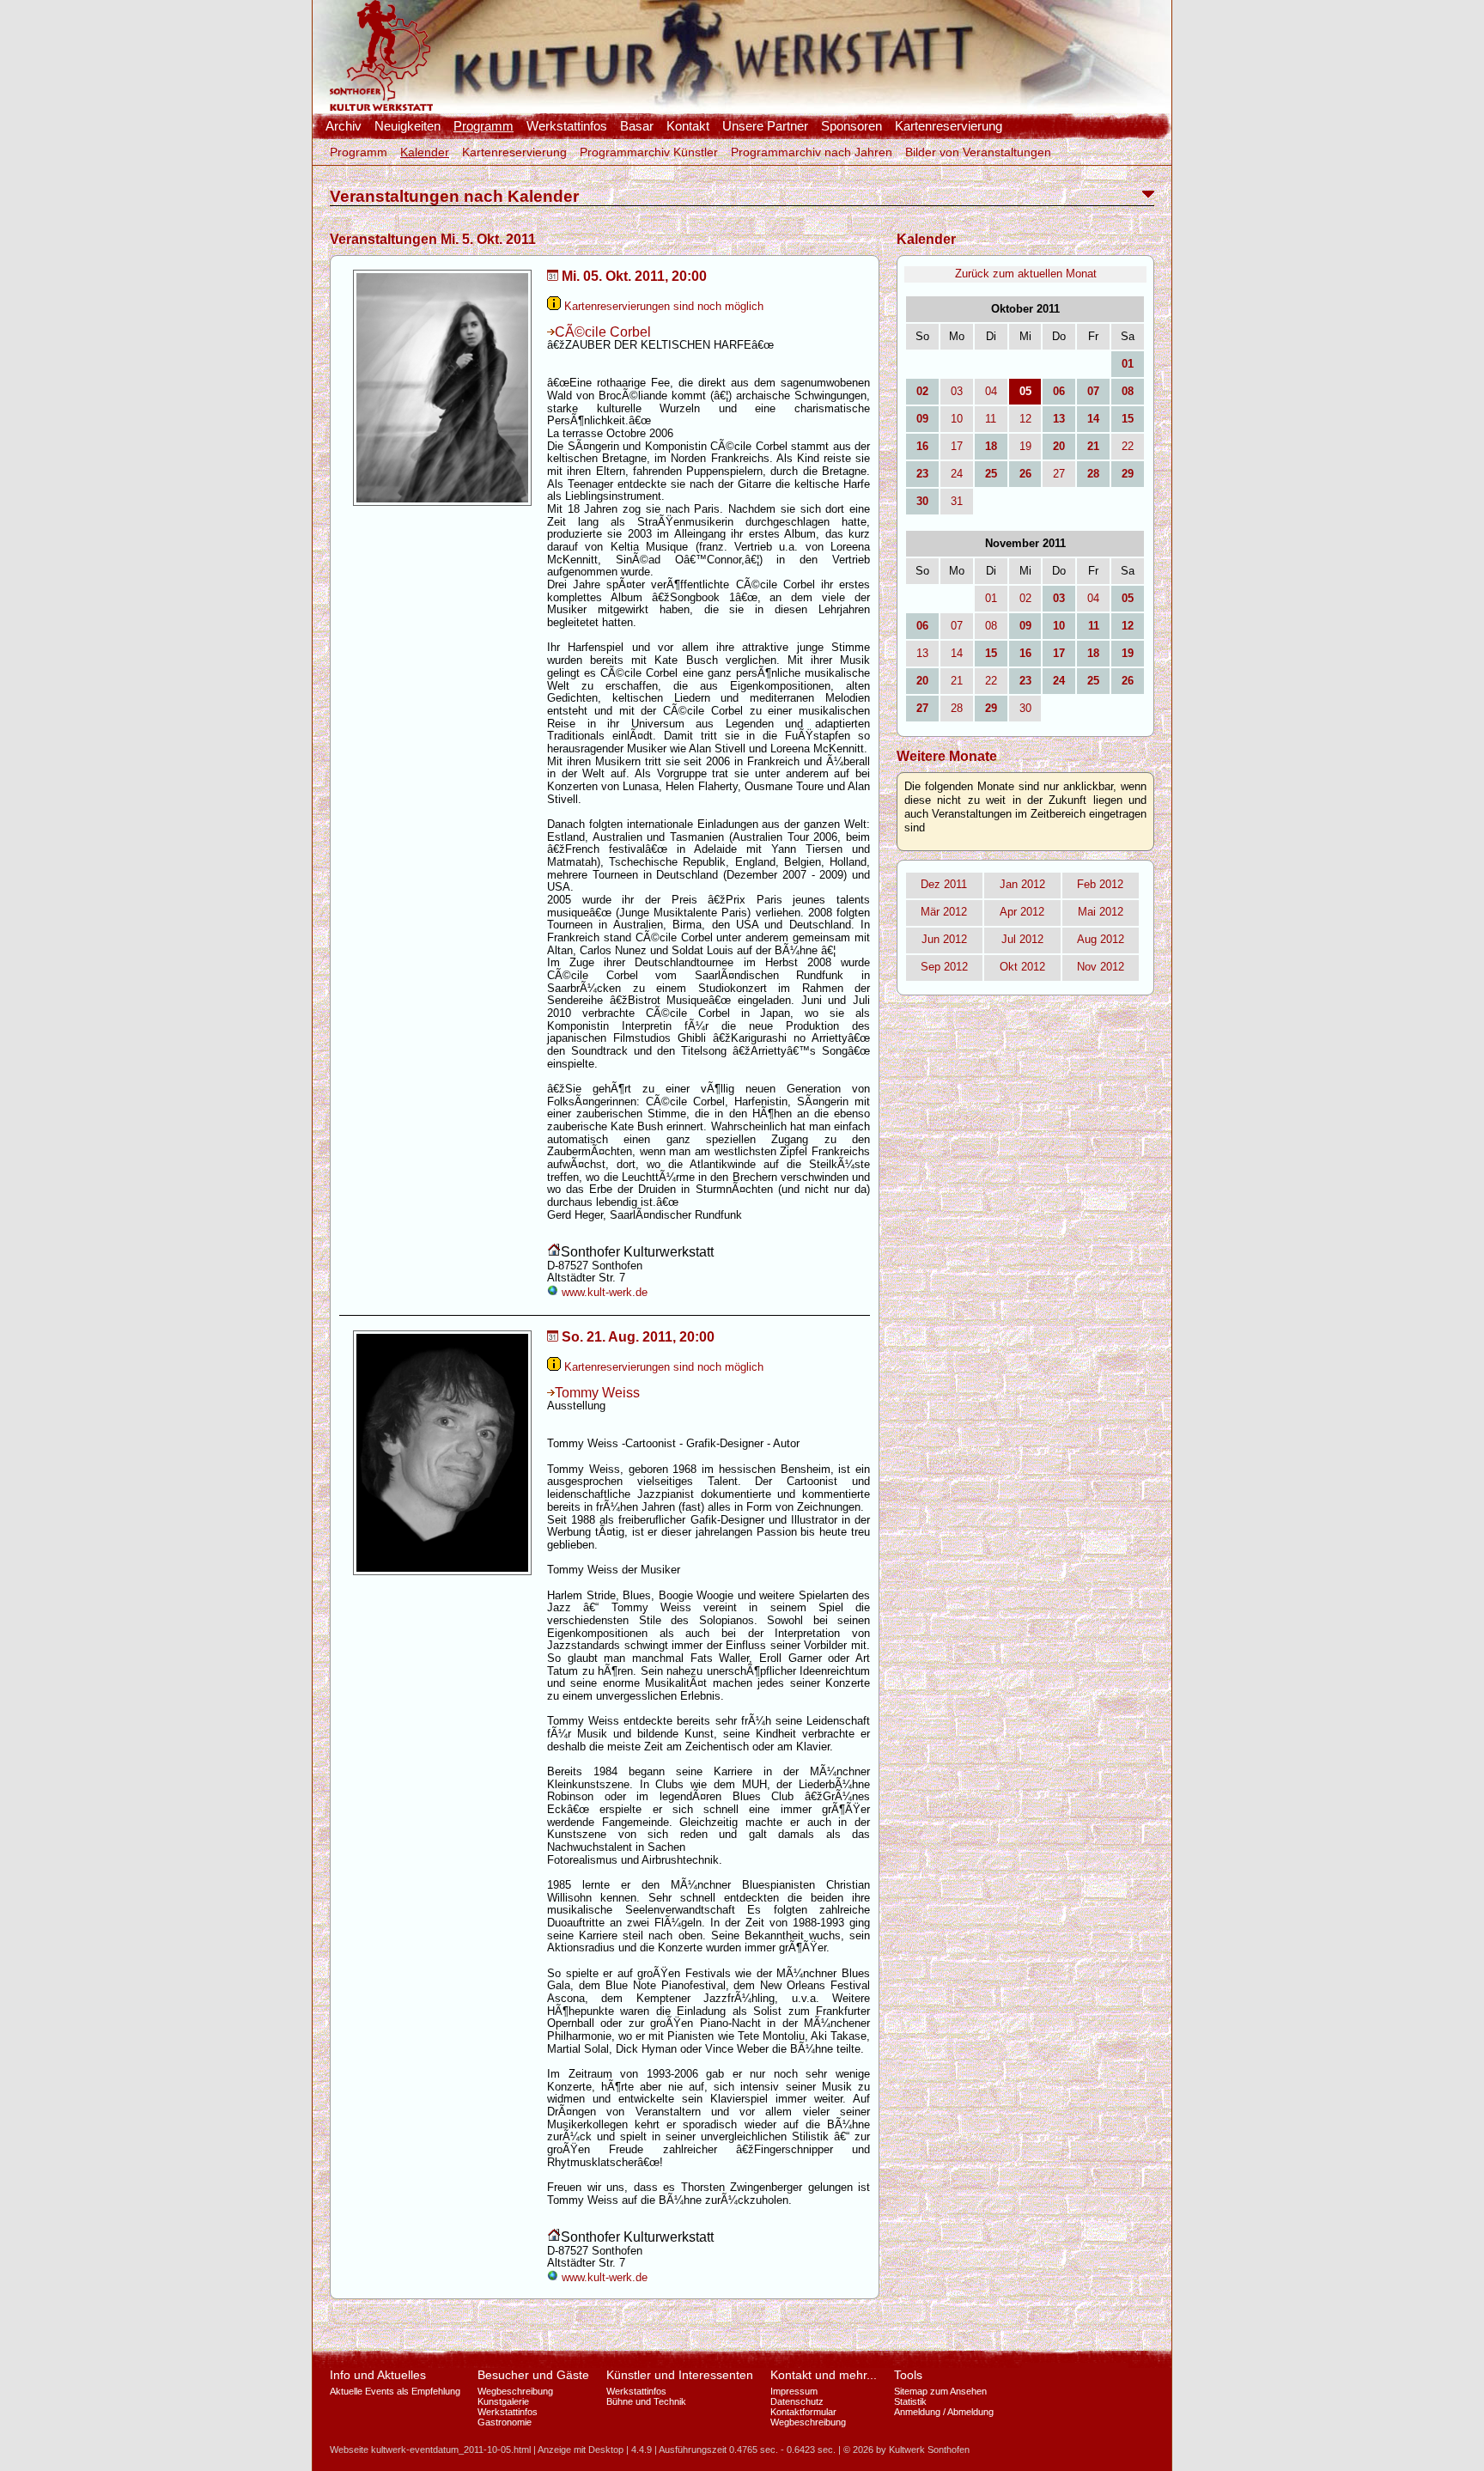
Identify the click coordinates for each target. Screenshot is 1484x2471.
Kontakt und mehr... (824, 2375)
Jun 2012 (944, 939)
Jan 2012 (1022, 884)
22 (1128, 446)
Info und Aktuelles (378, 2375)
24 (957, 474)
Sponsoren (851, 126)
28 (957, 708)
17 (957, 446)
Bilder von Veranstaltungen (978, 152)
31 (957, 501)
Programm (484, 126)
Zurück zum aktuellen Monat (1026, 274)
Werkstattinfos (567, 126)
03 (957, 391)
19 (1025, 446)
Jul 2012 (1022, 939)
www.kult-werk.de (603, 1292)
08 (991, 626)
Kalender (425, 152)
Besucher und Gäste (533, 2375)
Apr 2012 (1022, 912)
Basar (637, 126)
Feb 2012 (1100, 884)
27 (1059, 474)
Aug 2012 (1101, 939)
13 (922, 653)
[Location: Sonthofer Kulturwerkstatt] (554, 1253)
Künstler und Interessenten (680, 2375)
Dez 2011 (944, 884)
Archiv (344, 126)
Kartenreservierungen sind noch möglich (662, 306)
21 (957, 681)
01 (991, 598)
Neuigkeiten (407, 126)
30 (1025, 708)
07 (957, 626)
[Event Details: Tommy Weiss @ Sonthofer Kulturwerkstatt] (442, 1576)
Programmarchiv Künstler (649, 152)
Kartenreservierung (949, 126)
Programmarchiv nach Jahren (812, 152)
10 (957, 419)
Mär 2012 (944, 912)
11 (991, 419)
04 (991, 391)
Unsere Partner (765, 126)
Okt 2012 (1022, 967)
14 (957, 653)
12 (1025, 419)
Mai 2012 (1101, 912)
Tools (908, 2375)
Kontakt (688, 126)
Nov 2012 (1101, 967)
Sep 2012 (944, 967)
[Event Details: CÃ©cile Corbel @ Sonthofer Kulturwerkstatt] (442, 506)
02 (1025, 598)
